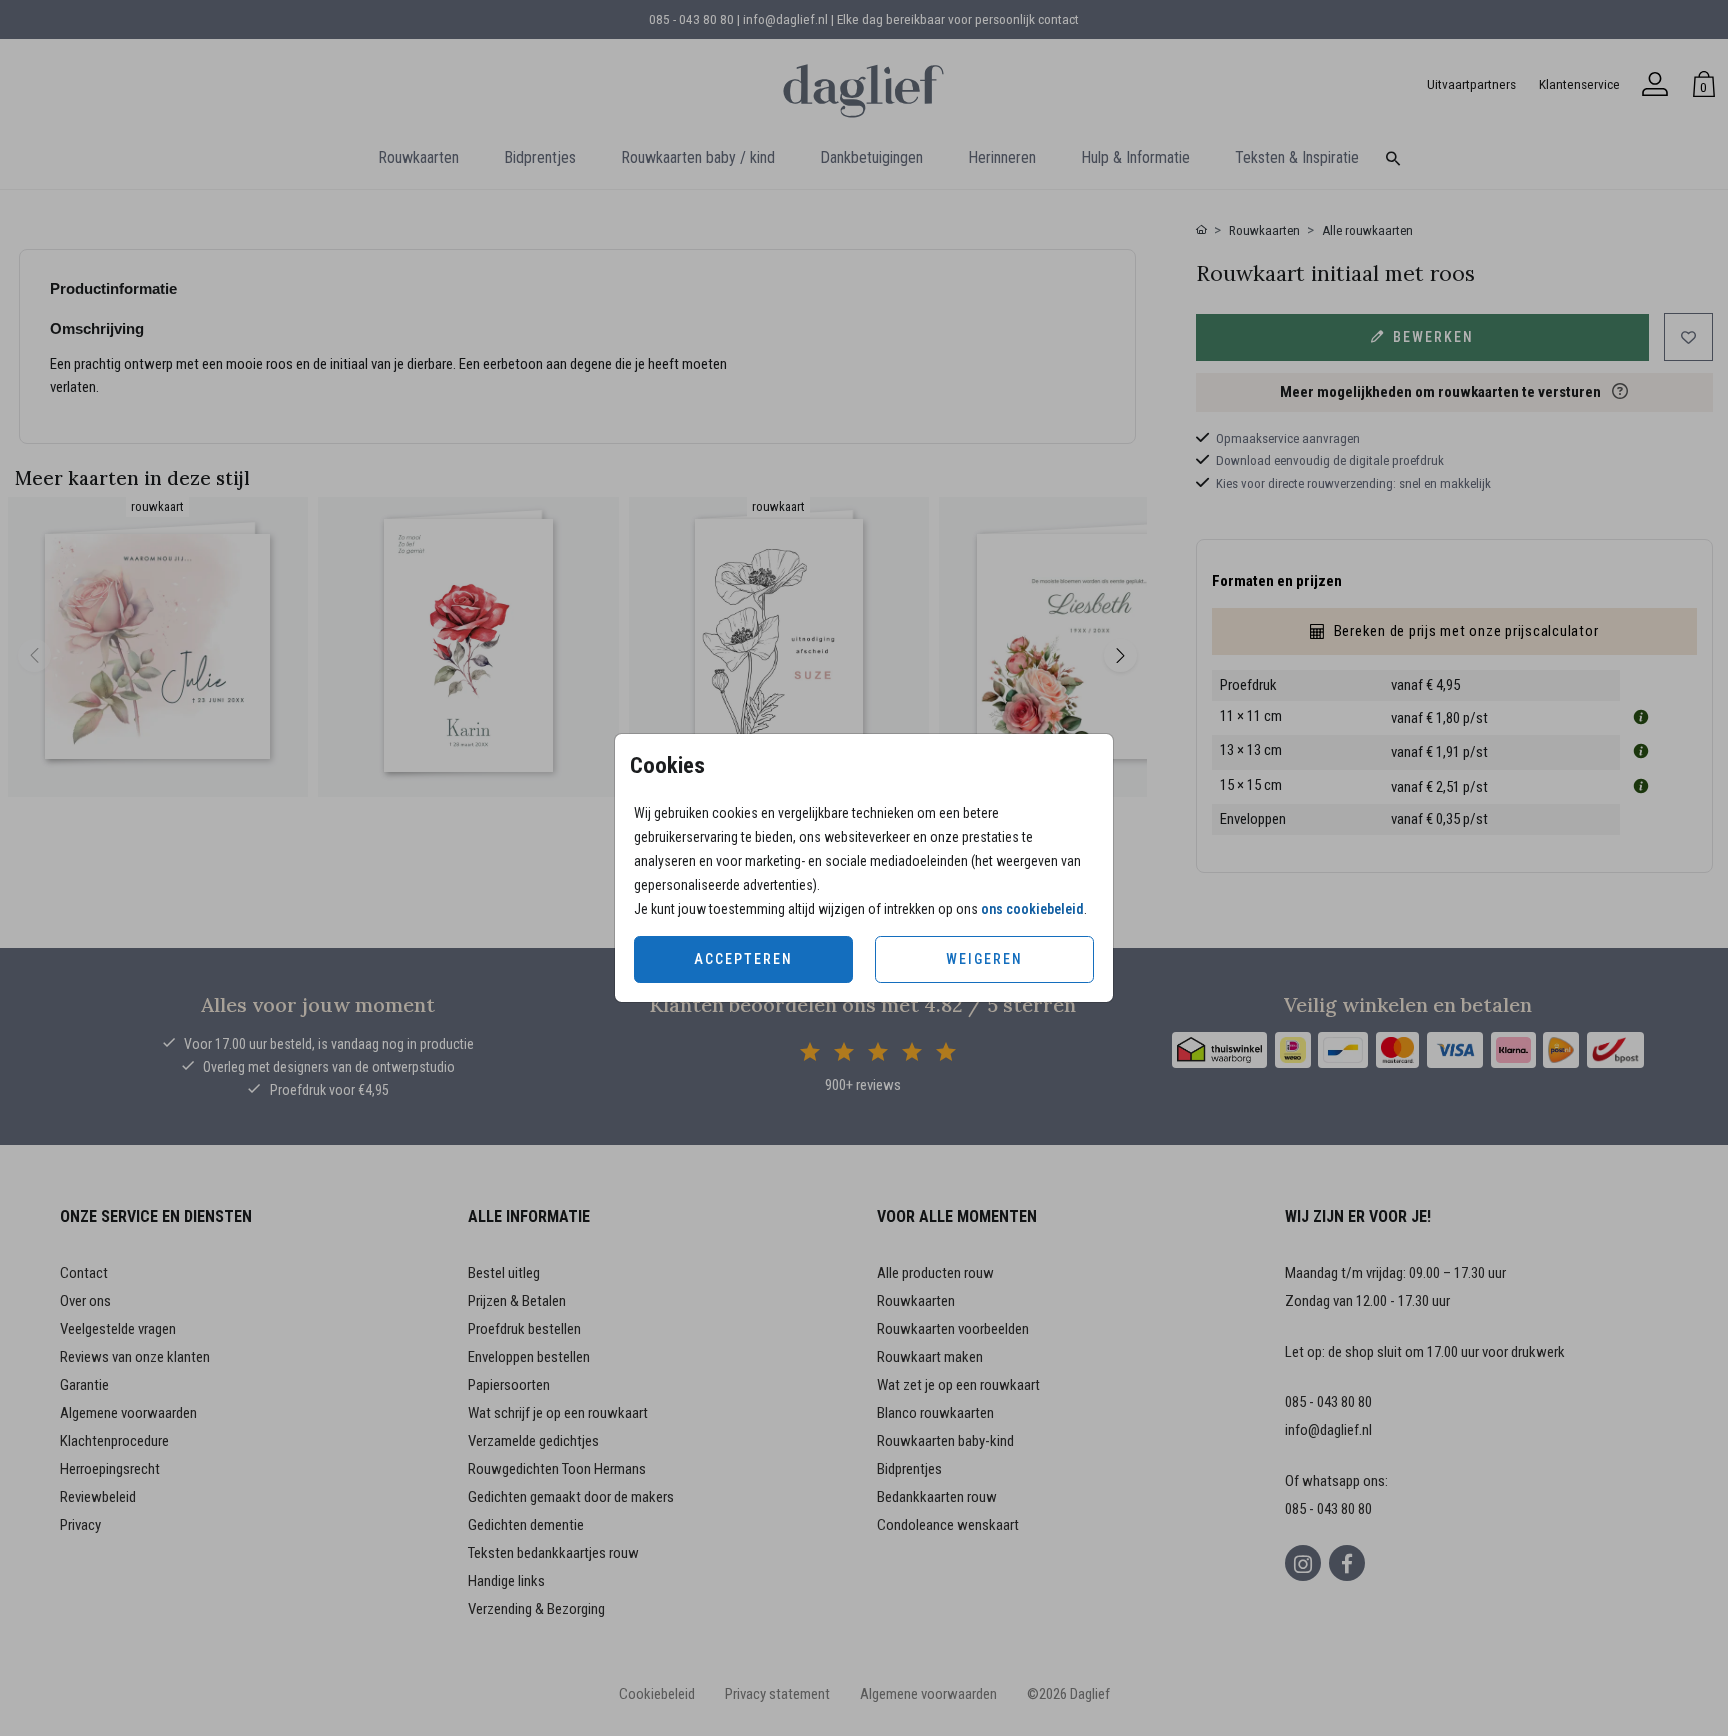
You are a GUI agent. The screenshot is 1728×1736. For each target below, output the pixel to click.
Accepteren (743, 959)
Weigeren (984, 959)
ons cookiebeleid (1032, 909)
